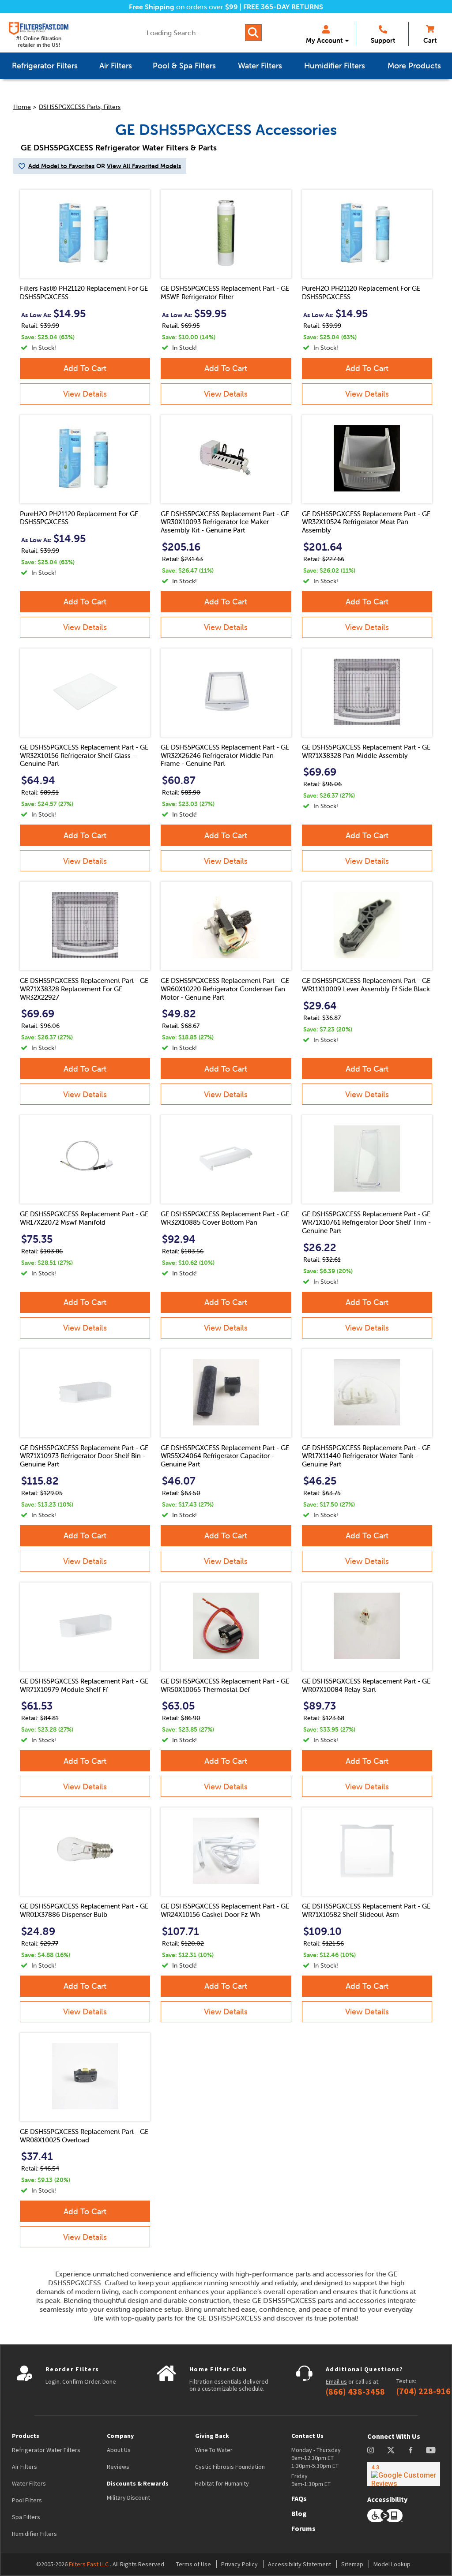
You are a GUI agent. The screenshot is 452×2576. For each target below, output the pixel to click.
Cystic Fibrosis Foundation (230, 2467)
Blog (299, 2513)
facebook (411, 2450)
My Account (324, 40)
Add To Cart (85, 368)
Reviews (118, 2467)
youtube (431, 2450)
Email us (336, 2381)
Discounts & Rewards (138, 2483)
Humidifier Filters (34, 2534)
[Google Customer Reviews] (404, 2474)
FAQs (299, 2498)
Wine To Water (214, 2450)
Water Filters (29, 2483)
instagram (371, 2450)
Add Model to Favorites (61, 166)
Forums (303, 2528)
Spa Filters (26, 2517)
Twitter (391, 2450)
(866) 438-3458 (355, 2392)
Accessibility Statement (299, 2564)
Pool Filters (27, 2500)
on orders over (183, 7)
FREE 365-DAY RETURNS (283, 7)
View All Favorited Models (144, 166)
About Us (119, 2450)
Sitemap (352, 2564)
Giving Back (212, 2436)
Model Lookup (392, 2564)
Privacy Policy (239, 2564)
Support (383, 40)
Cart (430, 40)
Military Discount (128, 2497)
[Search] (253, 33)
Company (120, 2436)
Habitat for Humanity (222, 2483)
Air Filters (24, 2467)
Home (22, 107)
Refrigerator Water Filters (46, 2450)
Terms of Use (194, 2564)
